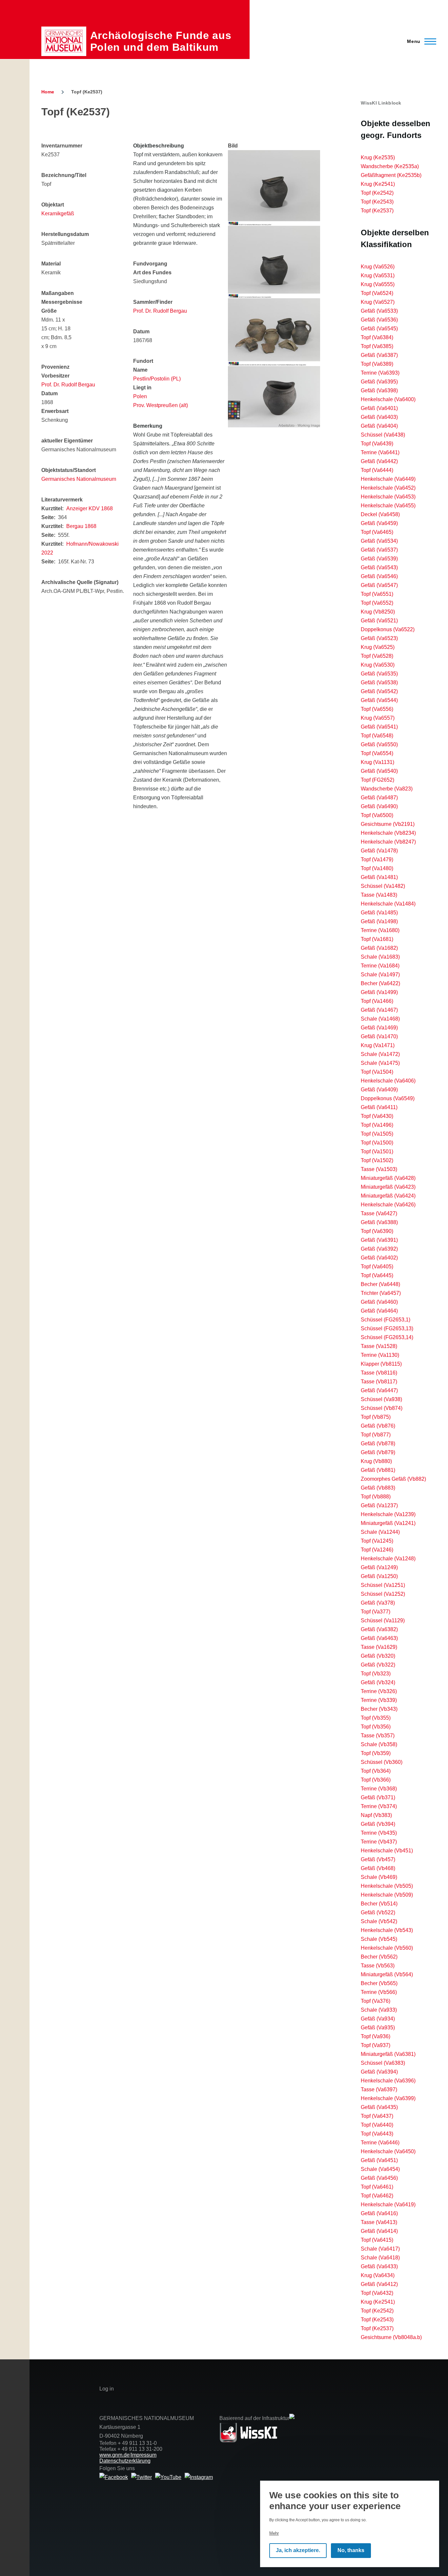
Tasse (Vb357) (378, 1736)
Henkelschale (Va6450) (388, 2151)
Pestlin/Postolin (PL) (157, 379)
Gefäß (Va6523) (379, 638)
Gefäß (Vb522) (378, 1912)
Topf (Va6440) (377, 2125)
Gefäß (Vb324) (378, 1682)
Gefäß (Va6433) (379, 2266)
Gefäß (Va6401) (379, 408)
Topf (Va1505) (377, 1134)
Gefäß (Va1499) (379, 992)
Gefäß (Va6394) (379, 2072)
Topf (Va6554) (377, 753)
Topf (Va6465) (377, 532)
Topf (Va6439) (377, 444)
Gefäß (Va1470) (379, 1036)
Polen (140, 396)
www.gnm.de (114, 2455)
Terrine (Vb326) (379, 1691)
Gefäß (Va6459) (379, 523)
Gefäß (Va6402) (379, 1258)
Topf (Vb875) (376, 1417)
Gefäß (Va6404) (379, 426)
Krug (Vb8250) (378, 612)
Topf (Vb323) (376, 1674)
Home (48, 92)
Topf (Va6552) (377, 603)
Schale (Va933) (379, 2010)
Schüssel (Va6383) (383, 2063)
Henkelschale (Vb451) (387, 1851)
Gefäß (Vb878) (378, 1444)
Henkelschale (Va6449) (388, 479)
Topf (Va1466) (377, 1001)
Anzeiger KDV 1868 (90, 508)
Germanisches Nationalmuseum (79, 479)
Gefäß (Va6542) (379, 691)
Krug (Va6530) (378, 665)
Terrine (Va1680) (380, 930)
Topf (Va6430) (377, 1116)
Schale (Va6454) (380, 2169)
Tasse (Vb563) (378, 1966)
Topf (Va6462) (377, 2196)
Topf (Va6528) (377, 656)
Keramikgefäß (58, 214)
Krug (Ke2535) (378, 157)
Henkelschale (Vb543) (387, 1930)
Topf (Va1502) (377, 1160)
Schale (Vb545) (379, 1939)
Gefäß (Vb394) (378, 1824)
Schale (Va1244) (380, 1532)
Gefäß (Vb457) (378, 1859)
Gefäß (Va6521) (379, 621)
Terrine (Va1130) (380, 1355)
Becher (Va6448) (380, 1284)
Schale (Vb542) (379, 1921)
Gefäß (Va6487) (379, 798)
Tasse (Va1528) (379, 1346)
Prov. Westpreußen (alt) (161, 405)
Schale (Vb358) (379, 1744)
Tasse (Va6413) (379, 2222)
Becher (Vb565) (379, 1983)
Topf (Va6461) (377, 2187)
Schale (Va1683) (380, 957)
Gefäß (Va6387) (379, 355)
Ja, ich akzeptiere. (298, 2551)
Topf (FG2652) (377, 780)
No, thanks (351, 2551)
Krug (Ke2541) (378, 184)
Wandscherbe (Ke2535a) (390, 166)
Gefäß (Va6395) (379, 382)
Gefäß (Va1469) (379, 1028)
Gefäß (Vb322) (378, 1665)
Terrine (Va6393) (380, 373)
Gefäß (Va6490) (379, 806)
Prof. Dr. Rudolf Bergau (68, 385)
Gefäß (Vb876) (378, 1426)
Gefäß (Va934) (378, 2019)
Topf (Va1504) (377, 1072)
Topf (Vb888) (376, 1497)
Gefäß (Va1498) (379, 921)
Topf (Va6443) (377, 2134)
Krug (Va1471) (378, 1045)
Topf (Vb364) (376, 1771)
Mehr (274, 2533)
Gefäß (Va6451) (379, 2160)
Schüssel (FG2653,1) (386, 1320)
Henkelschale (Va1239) (388, 1514)
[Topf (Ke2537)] (274, 188)
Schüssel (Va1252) (383, 1594)
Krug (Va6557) (378, 718)
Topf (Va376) (376, 2001)
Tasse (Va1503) (379, 1169)
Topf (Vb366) (376, 1780)
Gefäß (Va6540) (379, 771)
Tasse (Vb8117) (379, 1382)
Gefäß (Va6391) (379, 1240)
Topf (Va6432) (377, 2293)
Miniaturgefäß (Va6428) (388, 1178)
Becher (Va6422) (380, 983)
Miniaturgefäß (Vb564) (387, 1974)
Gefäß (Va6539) (379, 559)
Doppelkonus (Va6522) (388, 629)
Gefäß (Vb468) (378, 1868)
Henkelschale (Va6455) (388, 506)
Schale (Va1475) (380, 1063)
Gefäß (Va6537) (379, 550)
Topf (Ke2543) (377, 202)
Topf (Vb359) (376, 1753)
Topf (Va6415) (377, 2240)
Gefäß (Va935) (378, 2028)
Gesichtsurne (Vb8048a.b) (391, 2337)
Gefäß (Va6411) (379, 1107)
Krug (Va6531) (378, 275)
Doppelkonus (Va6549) (388, 1098)
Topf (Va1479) (377, 859)
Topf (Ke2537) (377, 211)
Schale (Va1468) (380, 1019)
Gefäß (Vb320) (378, 1656)
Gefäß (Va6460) (379, 1302)
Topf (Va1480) (377, 868)
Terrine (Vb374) (379, 1806)
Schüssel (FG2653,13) (387, 1328)
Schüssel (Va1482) (383, 886)
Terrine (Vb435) (379, 1833)
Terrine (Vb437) (379, 1842)
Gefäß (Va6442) (379, 461)
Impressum (144, 2455)
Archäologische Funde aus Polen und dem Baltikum (161, 41)
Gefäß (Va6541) (379, 727)
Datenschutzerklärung (125, 2461)
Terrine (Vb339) (379, 1700)
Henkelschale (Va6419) (388, 2205)
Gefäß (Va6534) (379, 541)
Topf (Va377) (376, 1612)
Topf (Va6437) (377, 2116)
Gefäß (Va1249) (379, 1567)
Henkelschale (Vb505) (387, 1886)
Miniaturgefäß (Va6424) (388, 1196)
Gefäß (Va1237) (379, 1505)
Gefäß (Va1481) (379, 877)
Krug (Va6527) (378, 302)
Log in (107, 2389)
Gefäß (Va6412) (379, 2284)
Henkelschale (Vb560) (387, 1948)
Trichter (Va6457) (381, 1293)
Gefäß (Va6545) (379, 329)
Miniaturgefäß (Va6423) (388, 1187)
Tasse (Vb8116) (379, 1373)
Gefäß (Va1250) (379, 1576)
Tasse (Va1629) (379, 1647)
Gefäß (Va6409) (379, 1090)
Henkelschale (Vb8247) (388, 842)
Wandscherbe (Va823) (387, 789)
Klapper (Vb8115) (381, 1364)
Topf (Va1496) (377, 1125)
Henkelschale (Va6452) (388, 488)
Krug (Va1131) (377, 762)
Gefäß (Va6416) (379, 2213)
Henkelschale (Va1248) (388, 1559)
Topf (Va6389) (377, 364)
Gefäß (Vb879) (378, 1452)
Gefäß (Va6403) (379, 417)
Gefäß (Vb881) (378, 1470)
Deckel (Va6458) (380, 514)
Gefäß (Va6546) (379, 576)
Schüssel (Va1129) (383, 1620)
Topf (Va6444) (377, 470)
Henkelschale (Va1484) (388, 904)
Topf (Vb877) (376, 1435)
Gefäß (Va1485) (379, 913)
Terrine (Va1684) (380, 966)
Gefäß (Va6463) (379, 1638)
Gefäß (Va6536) (379, 320)
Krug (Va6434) (378, 2275)
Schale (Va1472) (380, 1054)
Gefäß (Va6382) (379, 1629)
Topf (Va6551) (377, 594)
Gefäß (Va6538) (379, 683)
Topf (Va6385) (377, 346)
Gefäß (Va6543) (379, 567)
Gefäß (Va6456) (379, 2178)
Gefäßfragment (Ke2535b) (391, 175)
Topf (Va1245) (377, 1541)
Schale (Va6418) (380, 2258)
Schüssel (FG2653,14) (387, 1337)
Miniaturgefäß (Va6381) (388, 2054)
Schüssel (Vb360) (382, 1762)
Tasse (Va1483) (379, 895)
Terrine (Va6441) (380, 452)
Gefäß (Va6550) (379, 744)
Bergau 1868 (81, 526)
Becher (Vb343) (379, 1709)
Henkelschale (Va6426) (388, 1205)
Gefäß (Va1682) (379, 948)
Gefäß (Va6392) (379, 1249)
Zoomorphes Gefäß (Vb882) (393, 1479)
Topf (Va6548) (377, 736)
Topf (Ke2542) (377, 193)
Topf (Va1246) (377, 1550)
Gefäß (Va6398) (379, 390)
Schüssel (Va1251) (383, 1585)
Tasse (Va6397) (379, 2089)
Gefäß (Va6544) (379, 700)
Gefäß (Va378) (378, 1603)
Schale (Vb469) (379, 1877)
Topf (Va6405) (377, 1267)
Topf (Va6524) (377, 293)
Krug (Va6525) (378, 647)
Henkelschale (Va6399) (388, 2098)
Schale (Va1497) (380, 975)
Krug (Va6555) (378, 284)
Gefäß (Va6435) (379, 2107)
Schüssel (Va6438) (383, 435)
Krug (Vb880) (376, 1461)
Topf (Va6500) (377, 815)
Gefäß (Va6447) (379, 1390)
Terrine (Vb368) (379, 1789)
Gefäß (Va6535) (379, 674)
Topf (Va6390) (377, 1231)
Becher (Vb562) (379, 1957)
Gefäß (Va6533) (379, 311)
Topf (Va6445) (377, 1275)
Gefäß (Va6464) (379, 1311)
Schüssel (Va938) (381, 1399)
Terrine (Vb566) (379, 1992)
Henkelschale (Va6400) (388, 399)
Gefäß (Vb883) (378, 1488)
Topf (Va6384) (377, 337)
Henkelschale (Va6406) (388, 1081)
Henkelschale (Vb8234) (388, 833)
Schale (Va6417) (380, 2249)
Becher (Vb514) (379, 1904)
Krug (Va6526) (378, 267)
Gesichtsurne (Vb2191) (388, 824)
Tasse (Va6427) (379, 1213)
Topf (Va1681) (377, 939)
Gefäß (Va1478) (379, 851)
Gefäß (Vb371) (378, 1797)
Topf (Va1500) (377, 1143)
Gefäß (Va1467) (379, 1010)
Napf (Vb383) (376, 1815)
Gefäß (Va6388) (379, 1222)
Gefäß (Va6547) (379, 585)
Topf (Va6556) (377, 709)
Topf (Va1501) (377, 1151)
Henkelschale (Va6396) (388, 2081)
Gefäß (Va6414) (379, 2231)
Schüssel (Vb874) (382, 1408)
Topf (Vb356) (376, 1727)
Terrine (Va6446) (380, 2143)
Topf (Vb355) (376, 1718)
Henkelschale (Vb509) (387, 1895)
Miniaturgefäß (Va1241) (388, 1523)
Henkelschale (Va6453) (388, 497)
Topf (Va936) (376, 2036)
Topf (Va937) (376, 2045)
